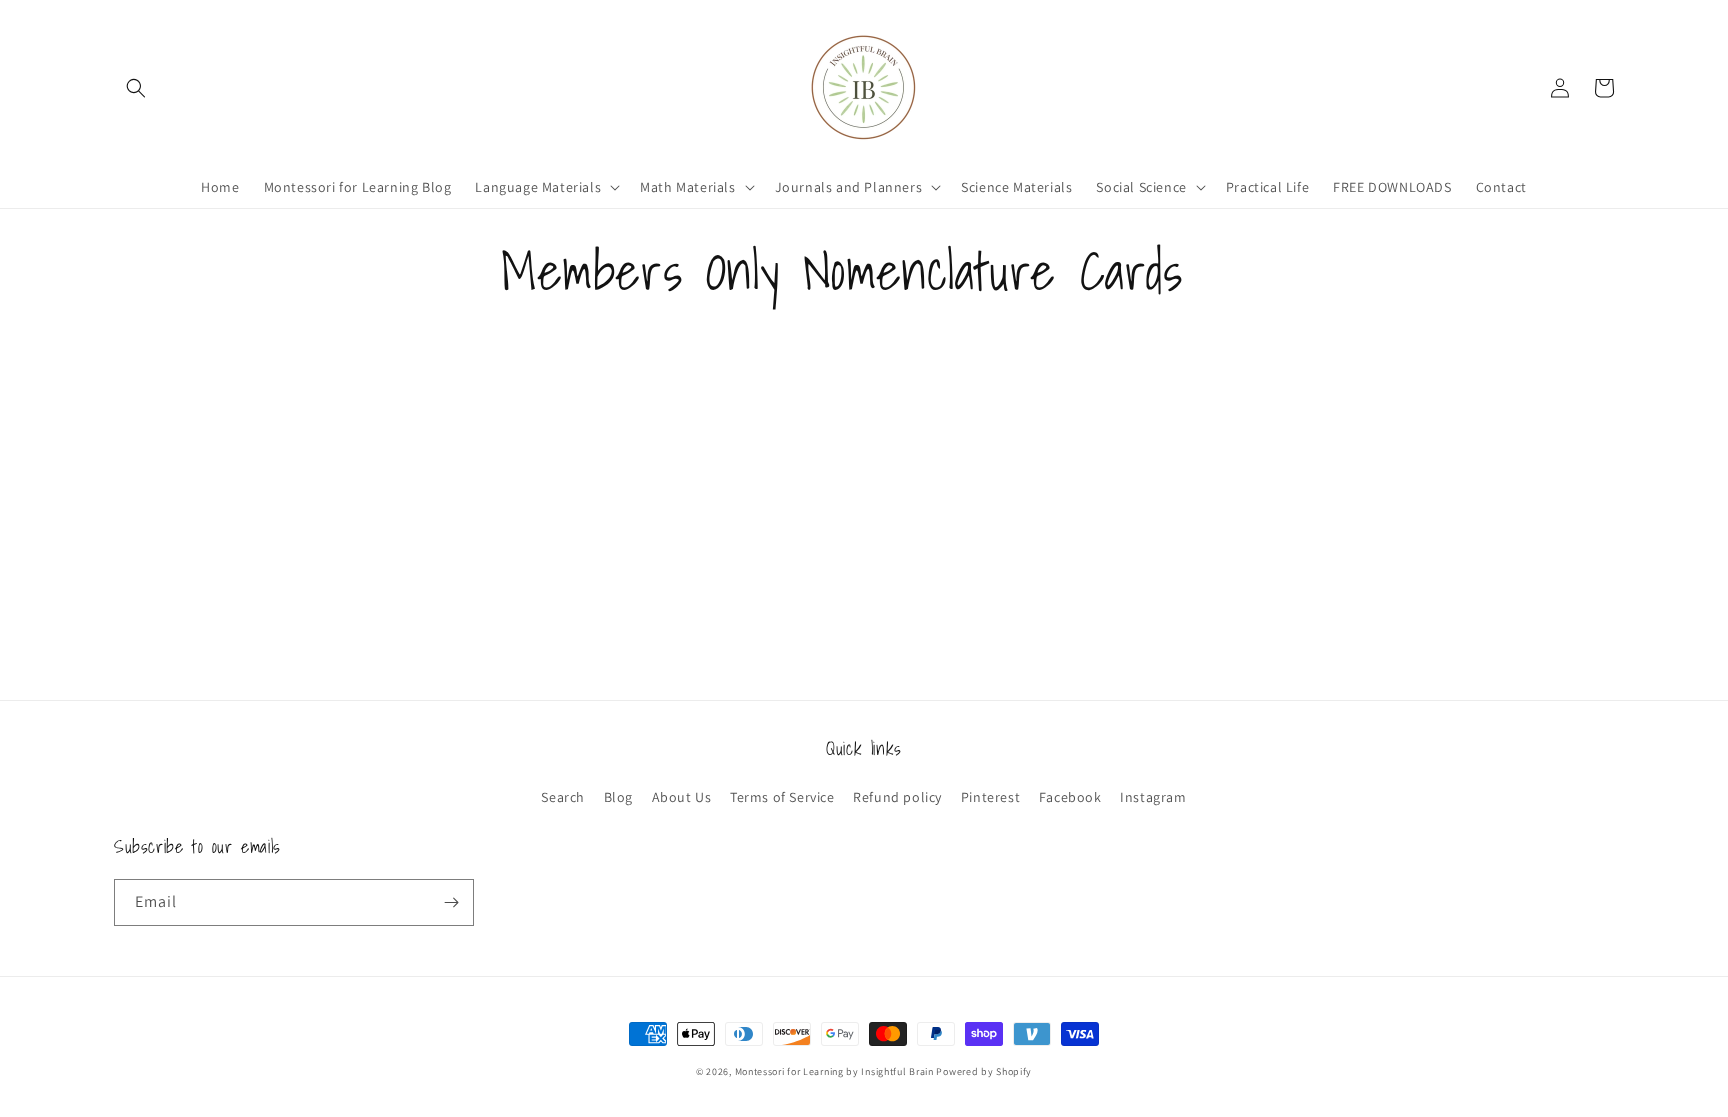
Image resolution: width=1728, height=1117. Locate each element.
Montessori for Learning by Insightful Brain (834, 1071)
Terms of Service (782, 797)
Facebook (1070, 797)
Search (563, 797)
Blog (618, 797)
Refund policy (897, 797)
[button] (136, 88)
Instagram (1153, 797)
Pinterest (990, 797)
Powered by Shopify (984, 1071)
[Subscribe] (451, 902)
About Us (682, 797)
